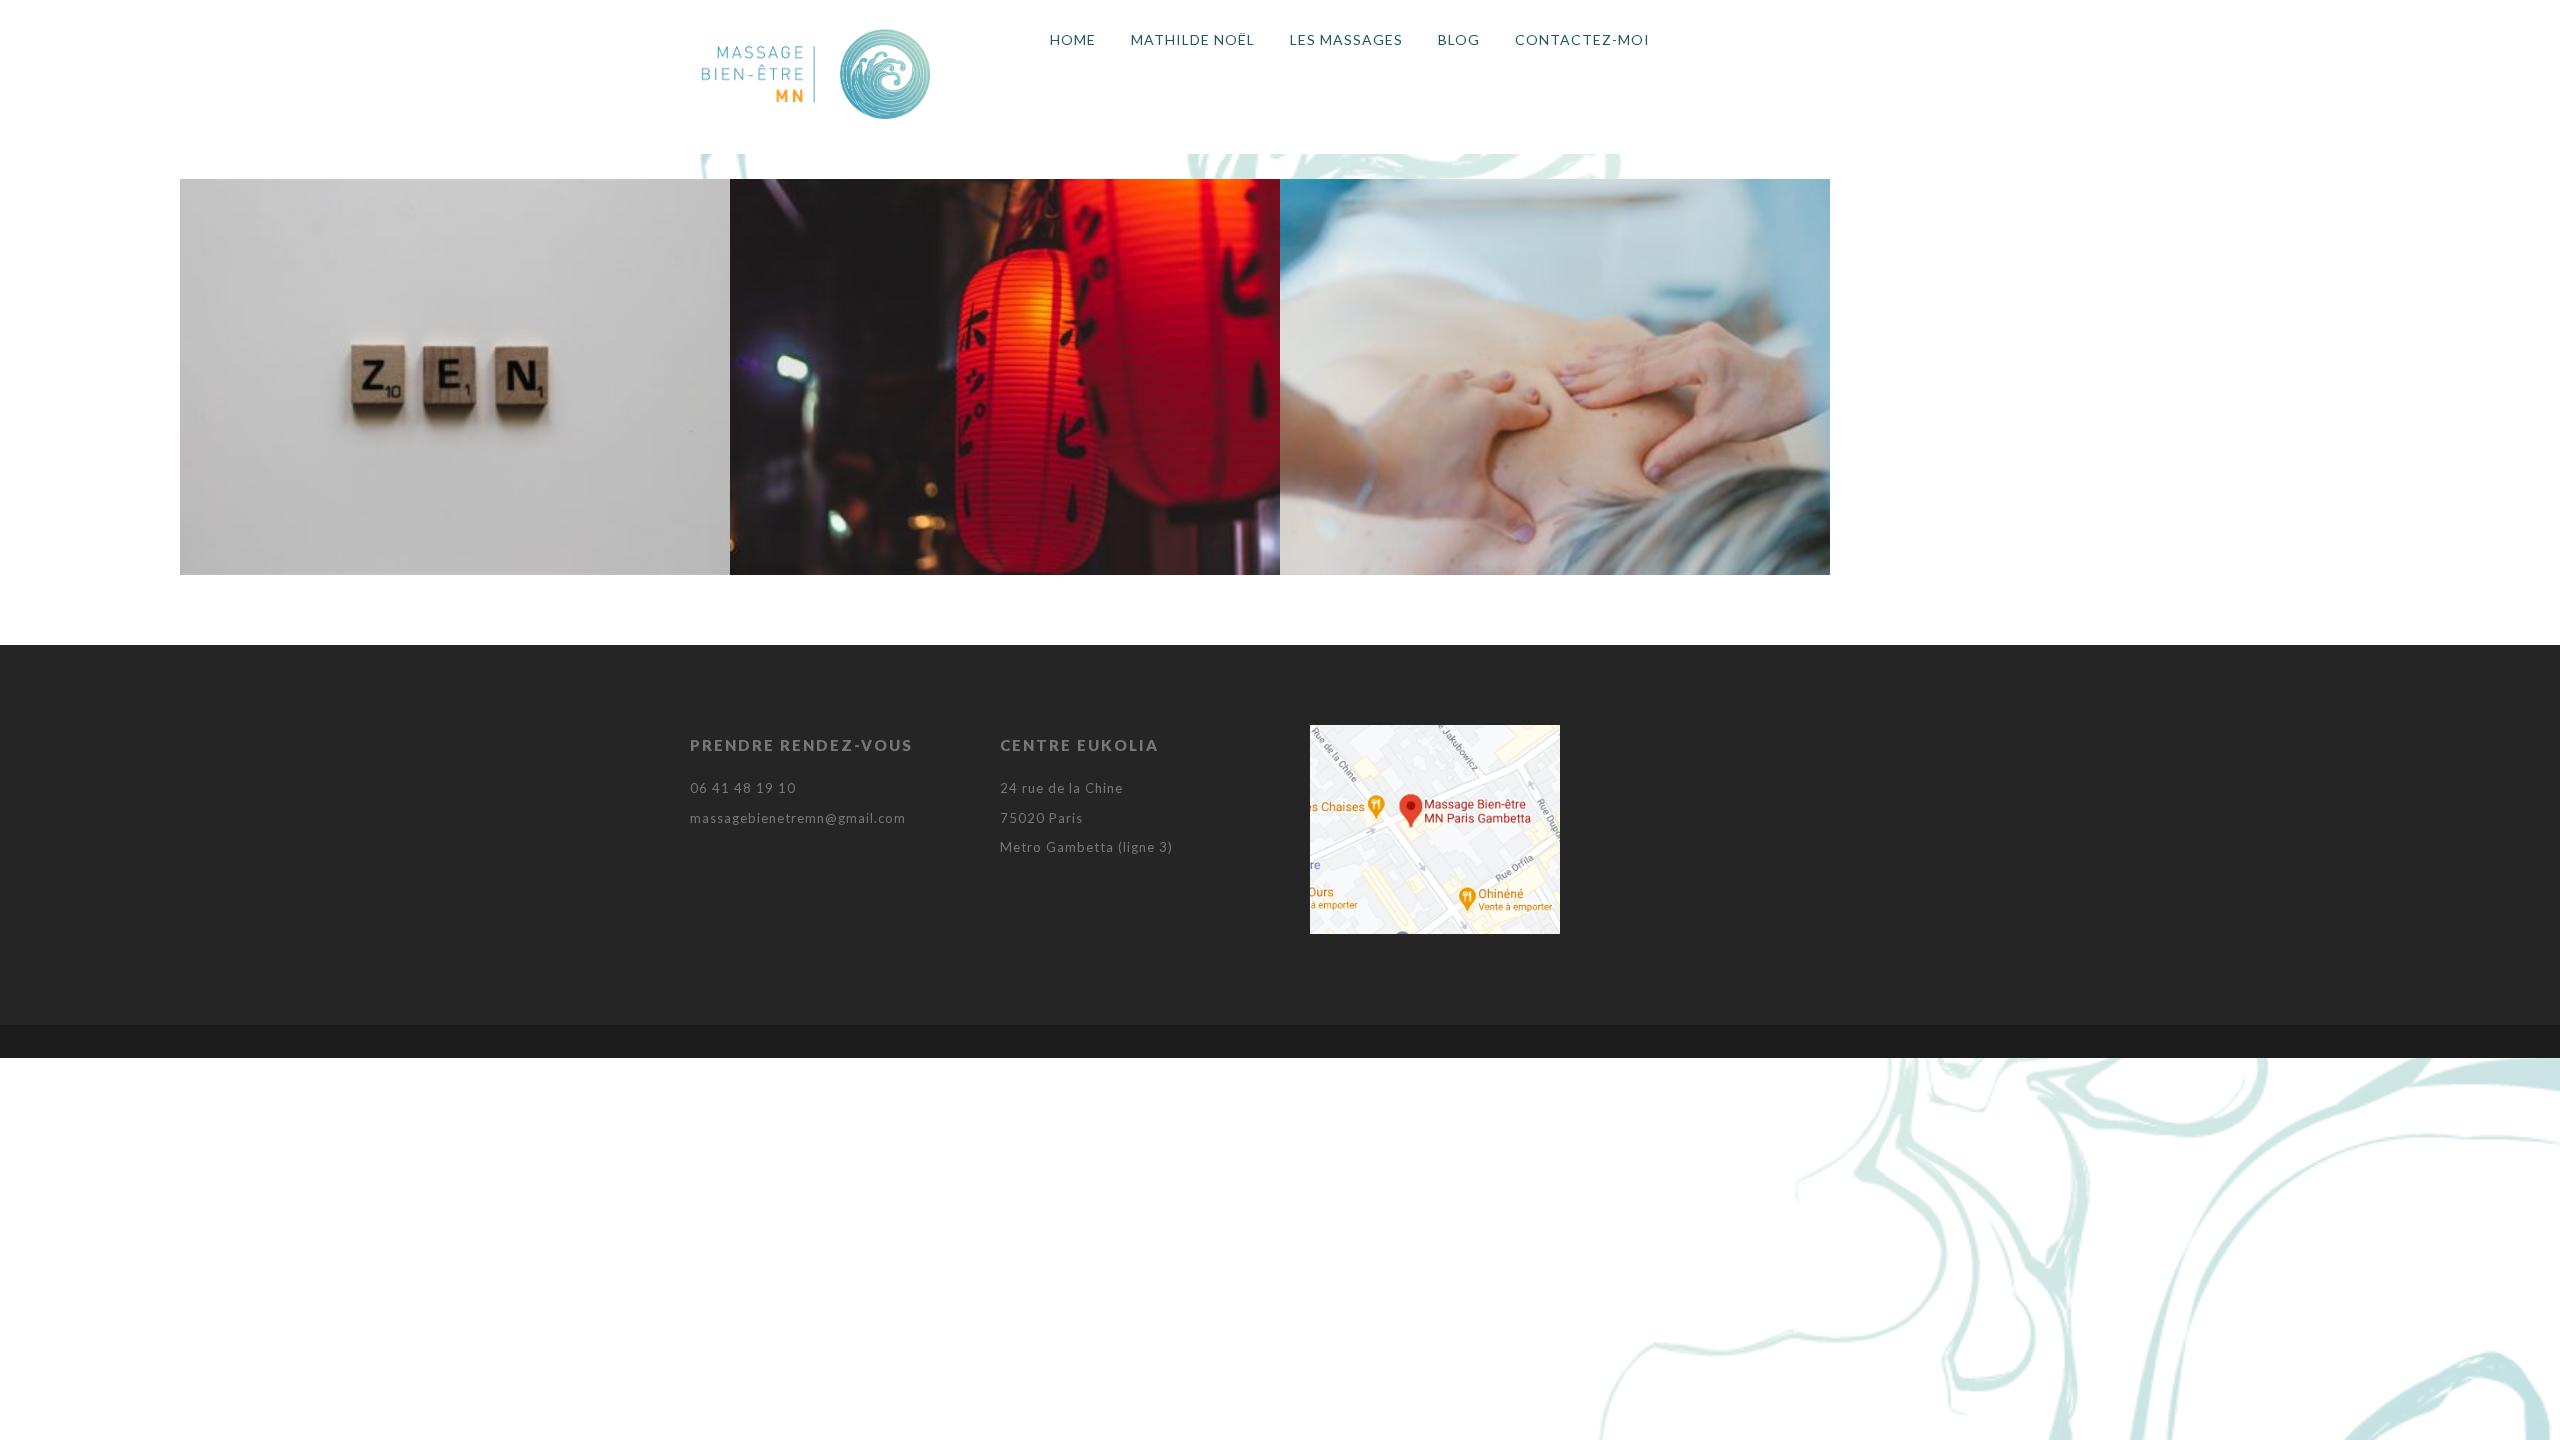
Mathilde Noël (1193, 39)
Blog (1459, 39)
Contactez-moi (1582, 39)
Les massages (1346, 39)
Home (1073, 39)
